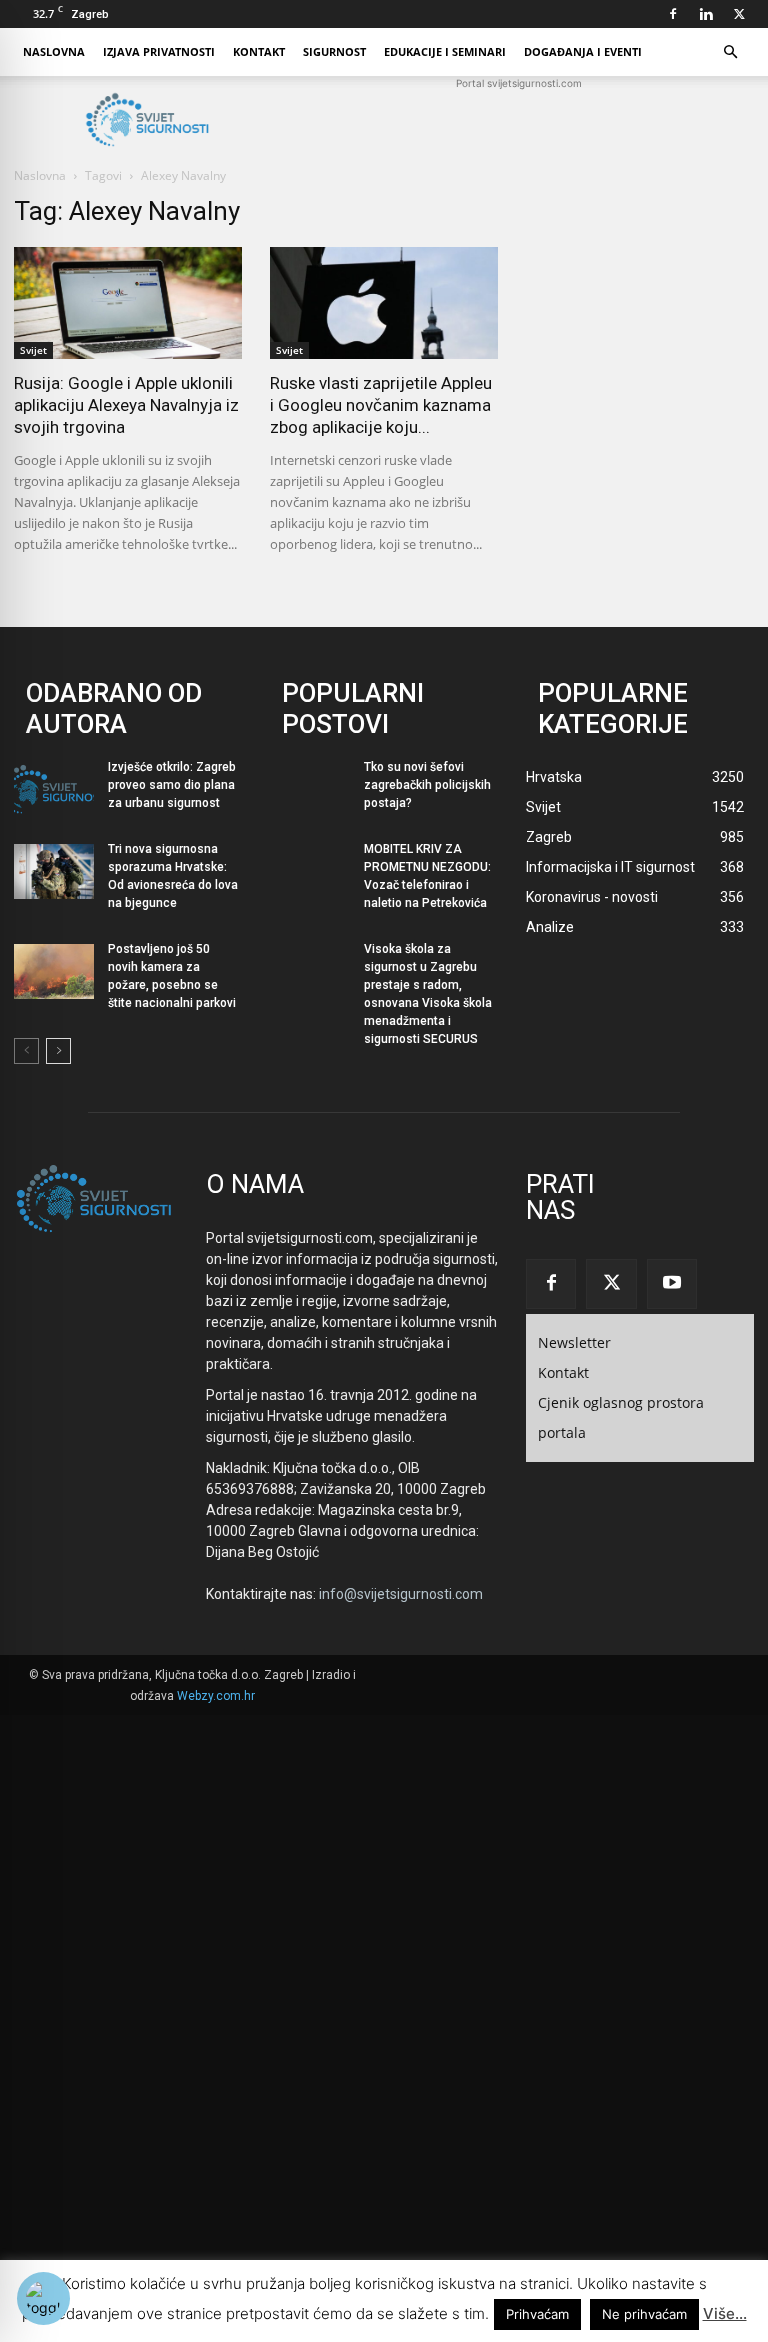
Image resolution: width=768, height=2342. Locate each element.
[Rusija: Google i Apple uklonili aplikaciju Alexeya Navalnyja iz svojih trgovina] (128, 303)
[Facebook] (673, 14)
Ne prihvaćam (644, 2314)
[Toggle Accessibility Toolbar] (43, 2298)
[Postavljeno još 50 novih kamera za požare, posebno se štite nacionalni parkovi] (54, 971)
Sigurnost (334, 51)
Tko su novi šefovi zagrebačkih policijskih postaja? (427, 785)
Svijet (33, 350)
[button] (730, 52)
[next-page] (58, 1051)
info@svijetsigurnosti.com (401, 1594)
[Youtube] (672, 1284)
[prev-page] (26, 1051)
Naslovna (54, 51)
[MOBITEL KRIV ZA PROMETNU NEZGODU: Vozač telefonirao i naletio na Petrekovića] (310, 871)
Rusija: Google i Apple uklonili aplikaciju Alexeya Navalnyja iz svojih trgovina (126, 405)
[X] (739, 14)
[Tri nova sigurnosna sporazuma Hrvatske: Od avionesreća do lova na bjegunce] (54, 871)
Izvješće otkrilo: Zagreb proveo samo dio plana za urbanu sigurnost (172, 785)
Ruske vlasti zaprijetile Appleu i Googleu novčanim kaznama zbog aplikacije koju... (381, 405)
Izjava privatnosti (159, 51)
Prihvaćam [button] (537, 2314)
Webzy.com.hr (216, 1696)
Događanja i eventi (583, 51)
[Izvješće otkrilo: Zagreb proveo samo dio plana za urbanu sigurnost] (54, 789)
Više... (725, 2313)
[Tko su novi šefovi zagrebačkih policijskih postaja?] (310, 789)
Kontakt (259, 51)
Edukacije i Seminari (445, 51)
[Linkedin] (706, 14)
